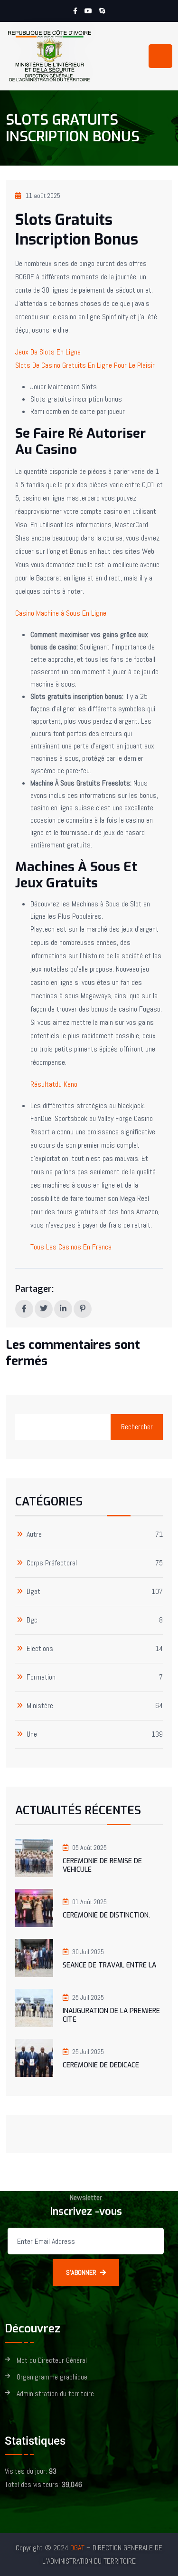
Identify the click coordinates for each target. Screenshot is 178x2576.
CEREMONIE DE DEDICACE (101, 2065)
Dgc (32, 1620)
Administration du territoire (55, 2394)
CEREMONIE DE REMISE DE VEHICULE (102, 1865)
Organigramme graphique (52, 2377)
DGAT (77, 2548)
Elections (40, 1649)
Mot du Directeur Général (52, 2361)
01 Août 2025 (89, 1902)
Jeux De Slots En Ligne (48, 352)
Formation (41, 1677)
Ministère (40, 1706)
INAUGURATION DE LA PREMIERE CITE (111, 2015)
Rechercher (137, 1427)
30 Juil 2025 (88, 1952)
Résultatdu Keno (54, 1084)
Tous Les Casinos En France (71, 1247)
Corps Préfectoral (52, 1563)
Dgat (33, 1592)
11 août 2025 (43, 196)
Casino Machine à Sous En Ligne (61, 613)
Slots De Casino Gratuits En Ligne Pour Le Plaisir (85, 365)
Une (32, 1735)
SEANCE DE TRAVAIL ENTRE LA (109, 1965)
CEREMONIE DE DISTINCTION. (106, 1915)
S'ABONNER (81, 2272)
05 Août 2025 (89, 1848)
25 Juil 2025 (88, 1997)
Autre (34, 1535)
